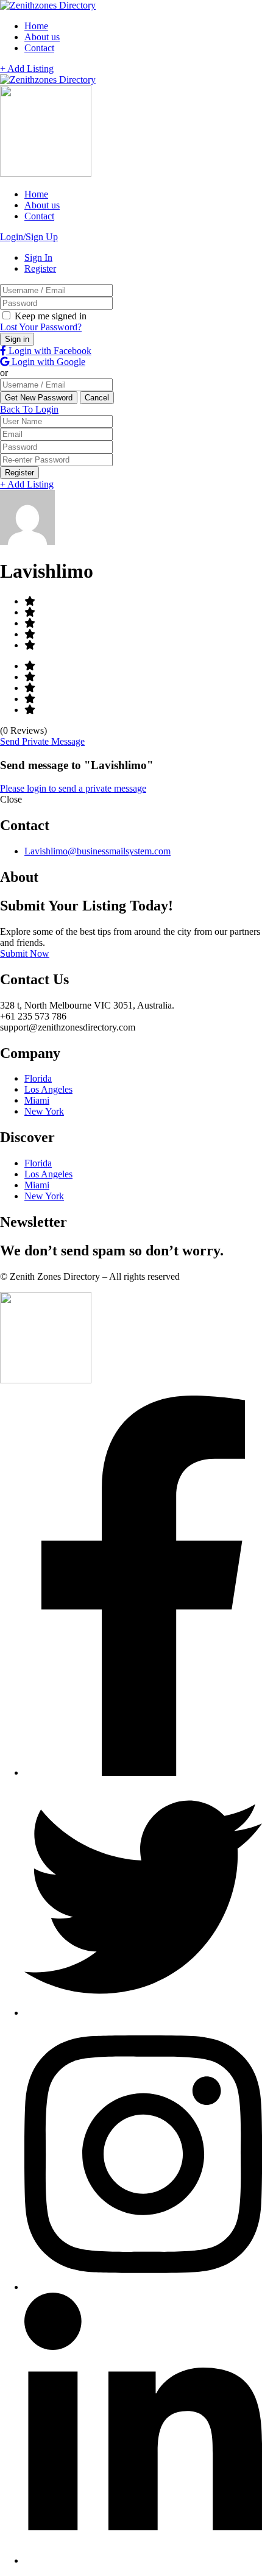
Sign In (38, 257)
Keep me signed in (49, 316)
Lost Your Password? (41, 327)
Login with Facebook (49, 351)
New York (44, 1111)
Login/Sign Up (29, 237)
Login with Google (47, 362)
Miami (37, 1100)
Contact (39, 48)
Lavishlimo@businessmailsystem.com (97, 851)
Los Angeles (48, 1089)
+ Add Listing (27, 69)
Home (36, 26)
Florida (38, 1078)
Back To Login (29, 409)
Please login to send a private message (73, 788)
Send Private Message (42, 741)
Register (40, 268)
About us (42, 37)
